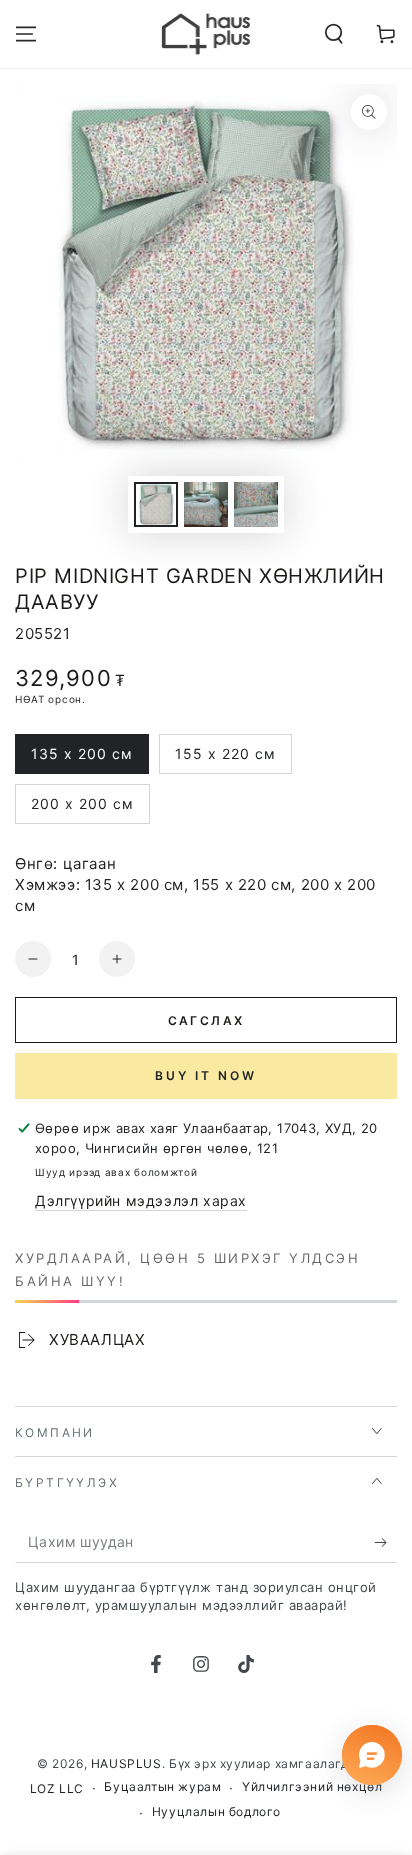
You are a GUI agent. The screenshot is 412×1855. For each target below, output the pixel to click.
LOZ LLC (57, 1788)
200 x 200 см (82, 809)
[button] (334, 34)
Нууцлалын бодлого (216, 1811)
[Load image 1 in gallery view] (156, 504)
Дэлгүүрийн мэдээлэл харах (141, 1200)
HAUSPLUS (126, 1763)
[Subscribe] (385, 1543)
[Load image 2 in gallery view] (206, 504)
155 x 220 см (225, 759)
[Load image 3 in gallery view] (256, 504)
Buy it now (206, 1075)
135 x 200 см (81, 759)
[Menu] (26, 34)
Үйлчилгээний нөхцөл (312, 1786)
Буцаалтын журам (162, 1786)
